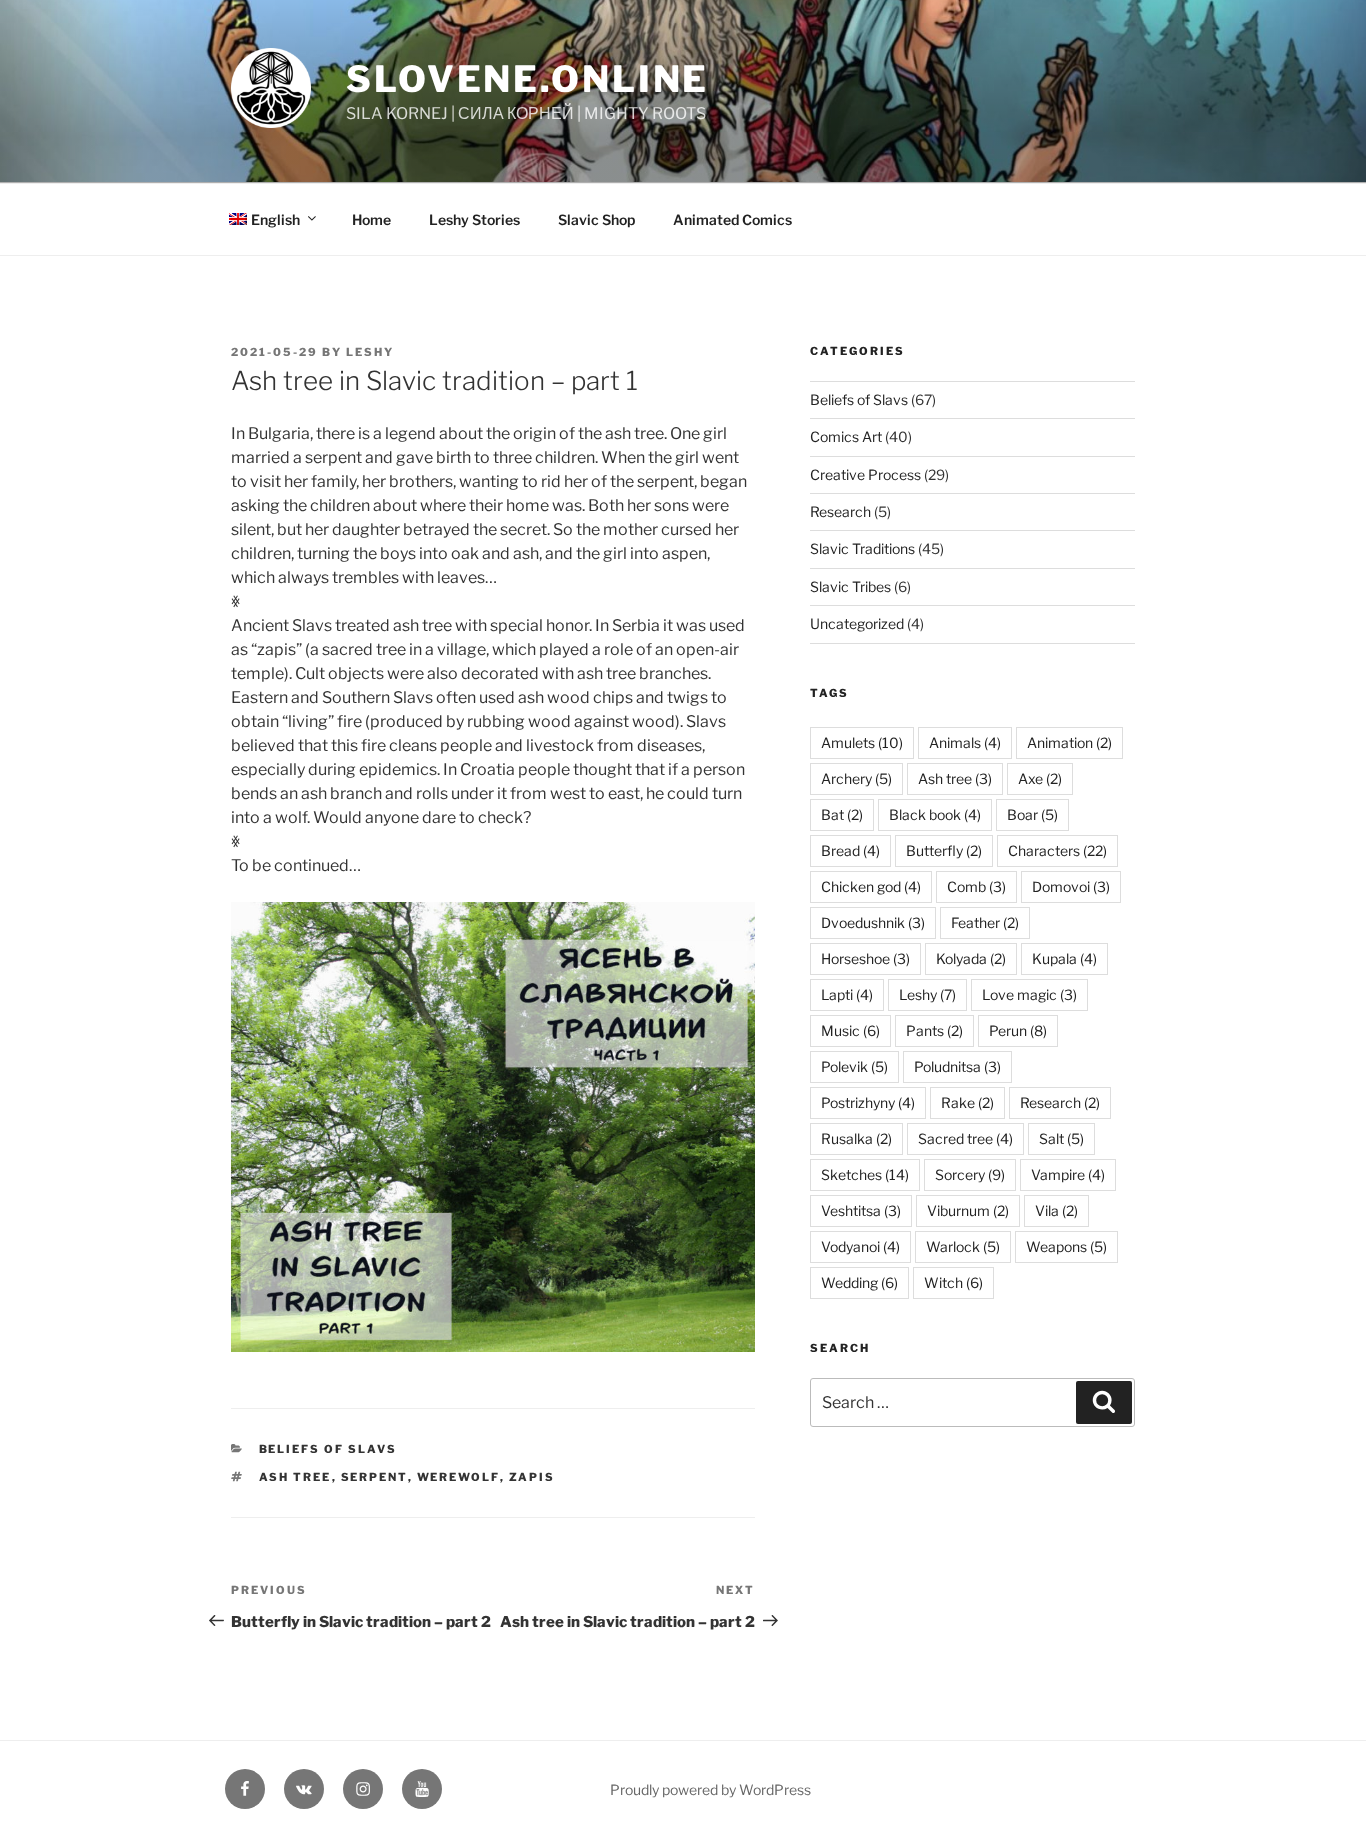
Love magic (1029, 994)
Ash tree (295, 1477)
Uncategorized (857, 623)
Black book (935, 814)
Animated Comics (732, 219)
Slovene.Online (527, 79)
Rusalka (856, 1138)
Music (850, 1030)
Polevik (854, 1066)
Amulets (862, 742)
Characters (1057, 850)
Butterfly (944, 850)
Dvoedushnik (873, 922)
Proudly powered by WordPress (710, 1789)
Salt (1061, 1138)
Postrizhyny (868, 1102)
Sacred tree (965, 1138)
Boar (1032, 814)
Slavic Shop (596, 219)
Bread (850, 850)
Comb (976, 886)
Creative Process (865, 474)
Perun (1018, 1030)
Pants (934, 1030)
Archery (856, 778)
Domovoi (1071, 886)
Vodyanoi (860, 1246)
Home (371, 219)
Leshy (370, 352)
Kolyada (971, 958)
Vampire (1068, 1174)
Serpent (374, 1477)
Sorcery (970, 1174)
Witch (953, 1282)
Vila (1056, 1210)
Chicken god (871, 886)
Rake (967, 1102)
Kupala (1064, 958)
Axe (1040, 778)
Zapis (532, 1477)
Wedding (859, 1282)
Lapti (847, 994)
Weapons (1066, 1246)
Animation (1069, 742)
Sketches (865, 1174)
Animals (965, 742)
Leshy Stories (474, 219)
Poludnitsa (957, 1066)
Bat (842, 814)
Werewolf (458, 1477)
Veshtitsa (861, 1210)
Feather (985, 922)
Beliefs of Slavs (328, 1449)
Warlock (963, 1246)
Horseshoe (865, 958)
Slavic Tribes (850, 586)
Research (840, 511)
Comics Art (846, 436)
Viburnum (968, 1210)
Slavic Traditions (862, 548)
